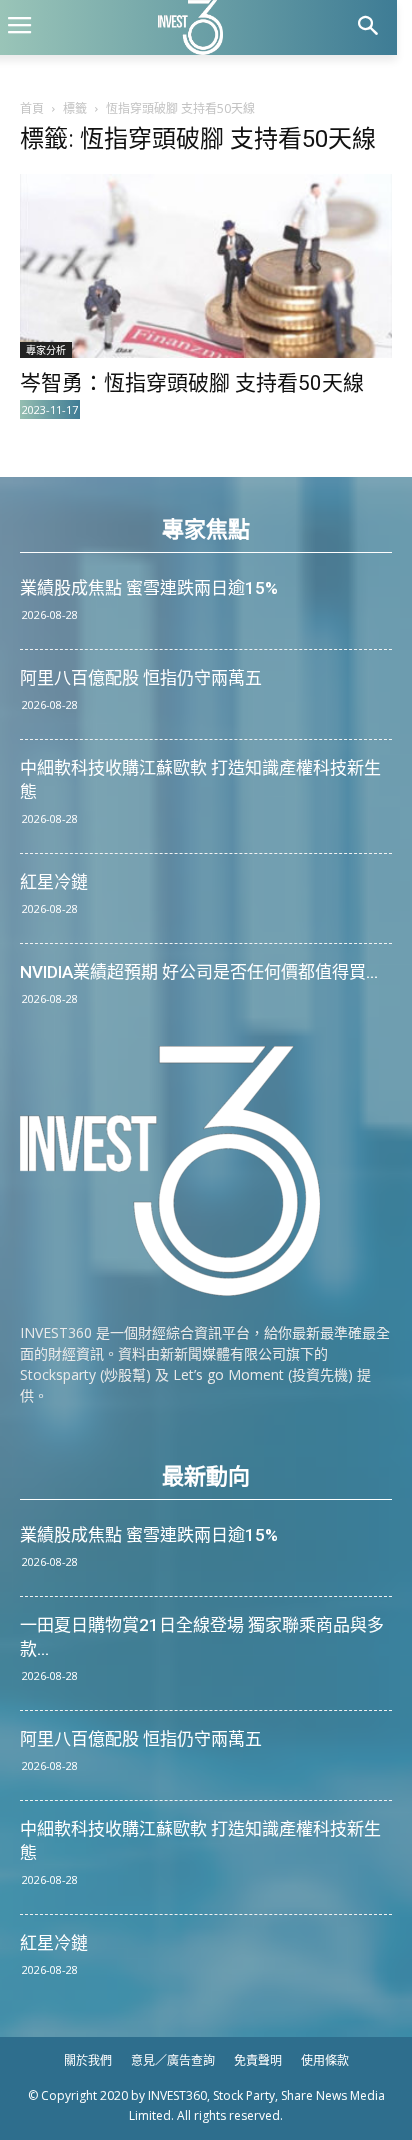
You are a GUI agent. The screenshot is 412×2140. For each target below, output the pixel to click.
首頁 (32, 108)
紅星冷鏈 (54, 882)
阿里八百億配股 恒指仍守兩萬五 (141, 678)
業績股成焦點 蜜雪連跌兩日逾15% (149, 588)
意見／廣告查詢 (173, 2060)
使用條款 (325, 2060)
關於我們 (88, 2060)
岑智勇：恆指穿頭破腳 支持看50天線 (192, 383)
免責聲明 (258, 2060)
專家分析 (46, 350)
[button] (368, 27)
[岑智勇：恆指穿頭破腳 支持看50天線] (206, 266)
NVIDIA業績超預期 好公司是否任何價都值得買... (199, 972)
